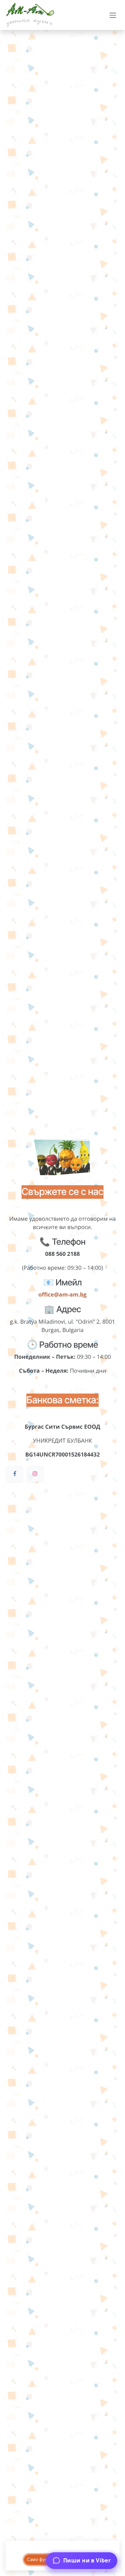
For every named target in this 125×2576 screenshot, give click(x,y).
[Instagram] (35, 1474)
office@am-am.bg (63, 1294)
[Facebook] (15, 1474)
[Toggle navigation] (113, 15)
